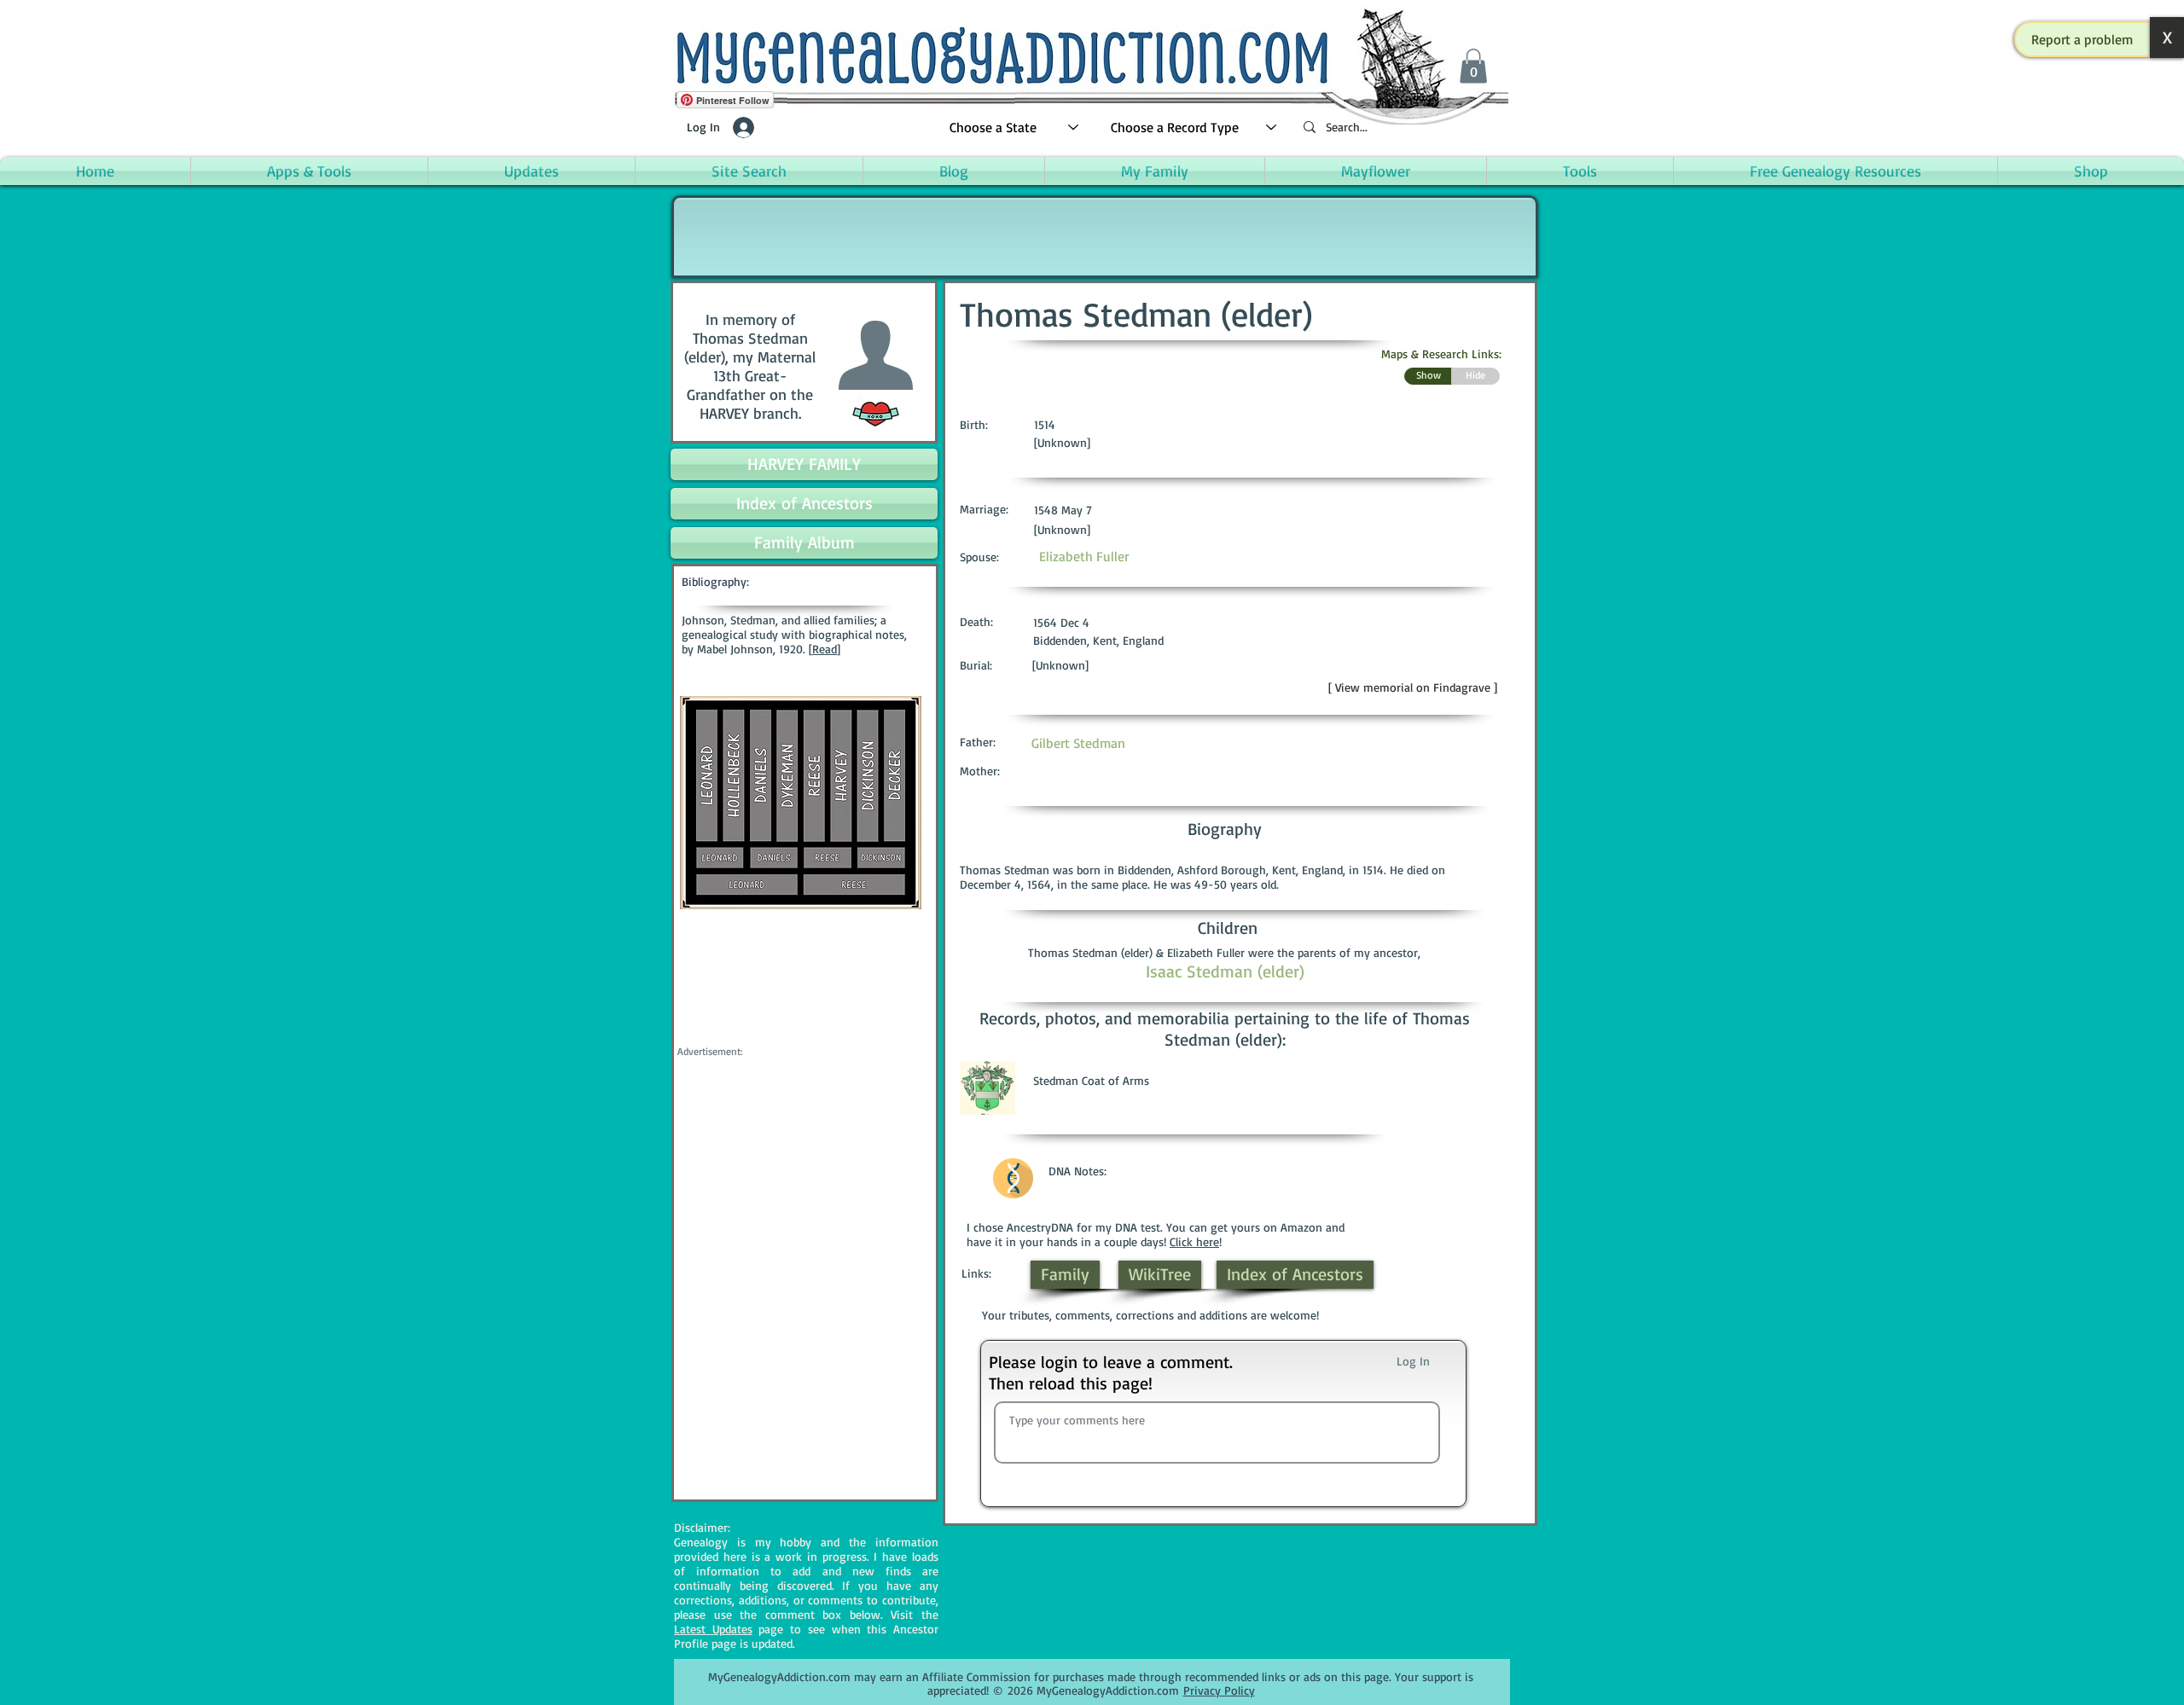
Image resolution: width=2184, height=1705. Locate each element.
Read (825, 649)
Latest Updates (713, 1629)
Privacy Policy (1219, 1690)
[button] (2082, 39)
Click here (1194, 1241)
